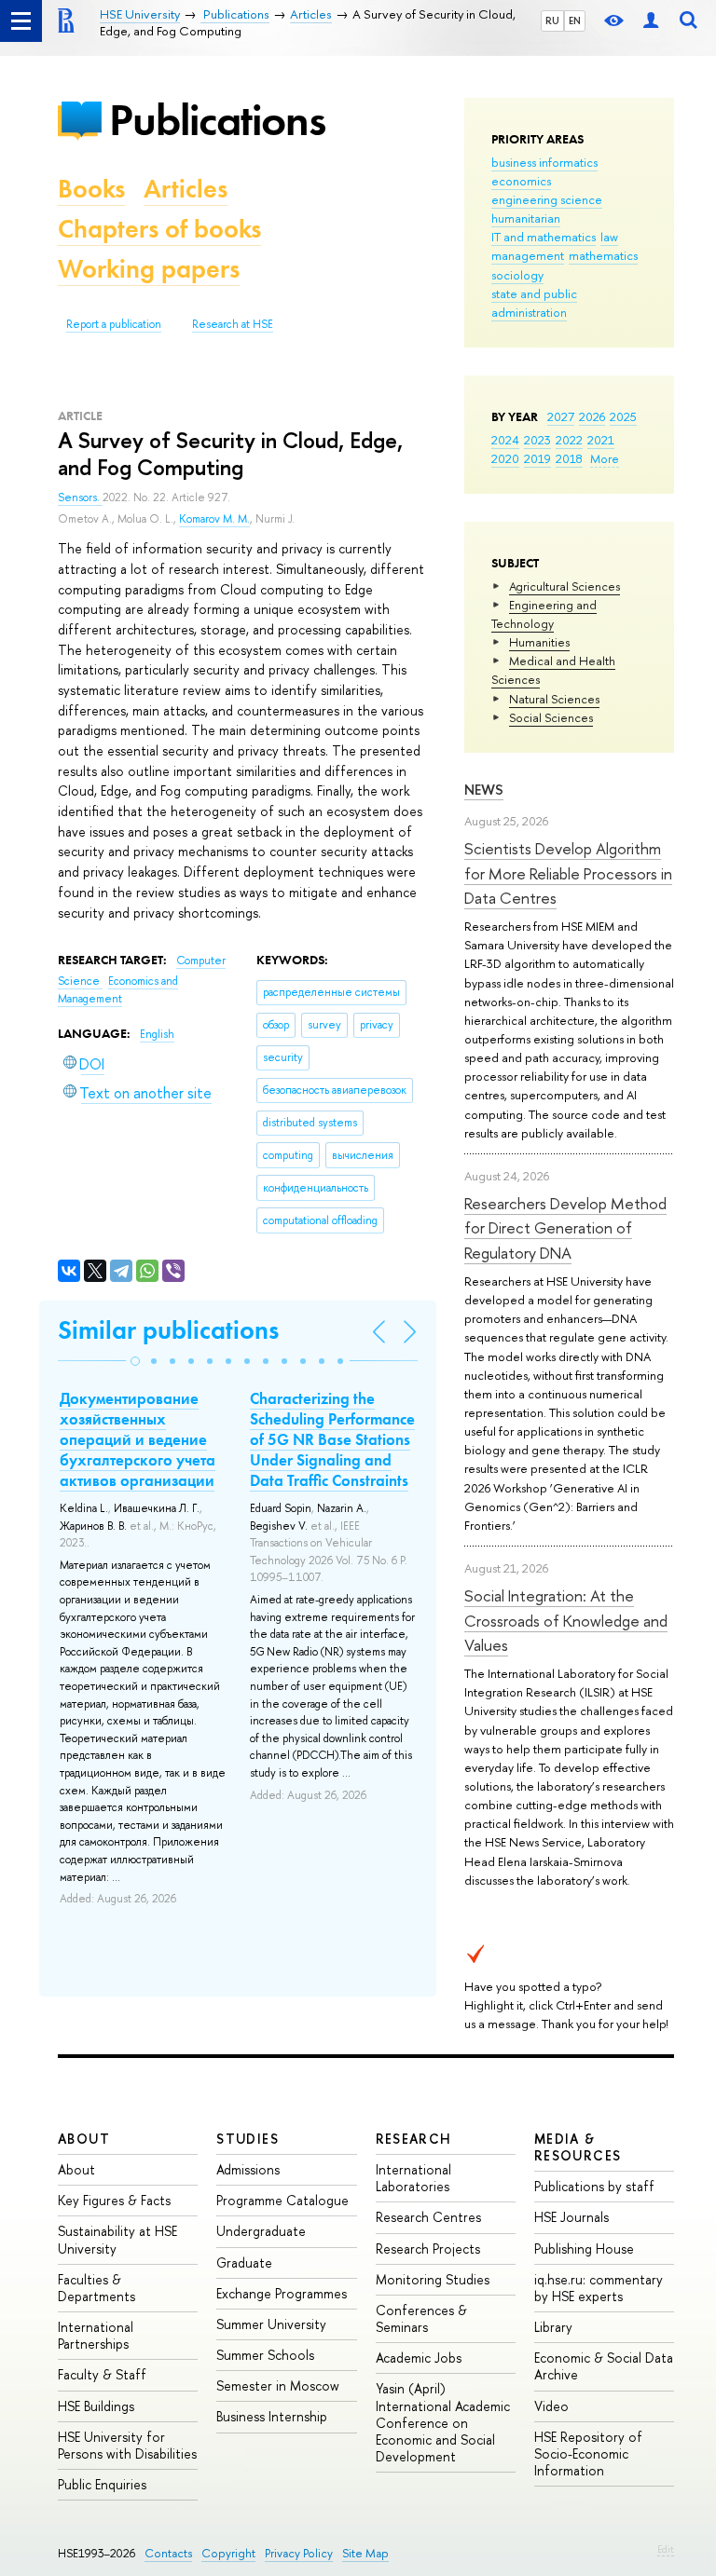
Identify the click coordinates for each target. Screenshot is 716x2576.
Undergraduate (261, 2231)
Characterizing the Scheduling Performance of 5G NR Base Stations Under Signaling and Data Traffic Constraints (332, 1439)
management (528, 255)
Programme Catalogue (282, 2200)
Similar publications (168, 1330)
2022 (569, 440)
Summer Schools (265, 2355)
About (84, 2139)
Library (553, 2327)
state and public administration (534, 303)
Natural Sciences (554, 699)
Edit (666, 2549)
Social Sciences (551, 717)
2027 (561, 416)
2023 (537, 440)
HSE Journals (571, 2217)
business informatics (544, 162)
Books (91, 189)
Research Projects (428, 2249)
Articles (186, 189)
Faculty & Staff (102, 2374)
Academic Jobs (419, 2358)
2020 (505, 458)
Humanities (539, 642)
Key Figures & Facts (114, 2200)
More (605, 458)
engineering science (547, 199)
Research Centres (428, 2217)
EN (575, 20)
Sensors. (80, 497)
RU (552, 20)
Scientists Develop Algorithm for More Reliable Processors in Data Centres (568, 873)
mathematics (603, 255)
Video (551, 2406)
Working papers (149, 269)
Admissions (248, 2169)
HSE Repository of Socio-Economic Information (588, 2453)
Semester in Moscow (278, 2385)
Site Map (365, 2553)
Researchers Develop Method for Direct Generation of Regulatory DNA (565, 1228)
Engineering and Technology (544, 614)
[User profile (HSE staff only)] (651, 21)
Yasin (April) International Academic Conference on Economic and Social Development (443, 2422)
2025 (623, 416)
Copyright (228, 2553)
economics (521, 181)
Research (414, 2139)
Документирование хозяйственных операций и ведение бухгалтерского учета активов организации (138, 1439)
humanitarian (526, 218)
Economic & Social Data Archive (604, 2366)
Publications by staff (594, 2186)
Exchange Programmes (282, 2293)
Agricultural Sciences (565, 586)
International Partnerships (96, 2335)
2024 (505, 440)
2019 (537, 458)
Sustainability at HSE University (117, 2239)
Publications (217, 120)
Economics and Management (118, 990)
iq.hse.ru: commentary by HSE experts (599, 2288)
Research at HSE (233, 324)
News (484, 790)
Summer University (271, 2324)
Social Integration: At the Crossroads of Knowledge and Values (566, 1620)
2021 (601, 440)
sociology (517, 275)
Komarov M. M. (214, 519)
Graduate (244, 2263)
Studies (248, 2139)
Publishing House (584, 2249)
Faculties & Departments (96, 2288)
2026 (592, 416)
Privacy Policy (299, 2553)
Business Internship (272, 2416)
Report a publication (114, 324)
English (157, 1034)
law (609, 237)
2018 (569, 458)
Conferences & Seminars (421, 2318)
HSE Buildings (96, 2406)
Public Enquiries (102, 2484)
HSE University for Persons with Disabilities (127, 2445)
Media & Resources (578, 2147)
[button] (135, 1361)
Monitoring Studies (433, 2279)
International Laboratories (413, 2178)
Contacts (168, 2553)
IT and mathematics (544, 237)
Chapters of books (159, 229)
